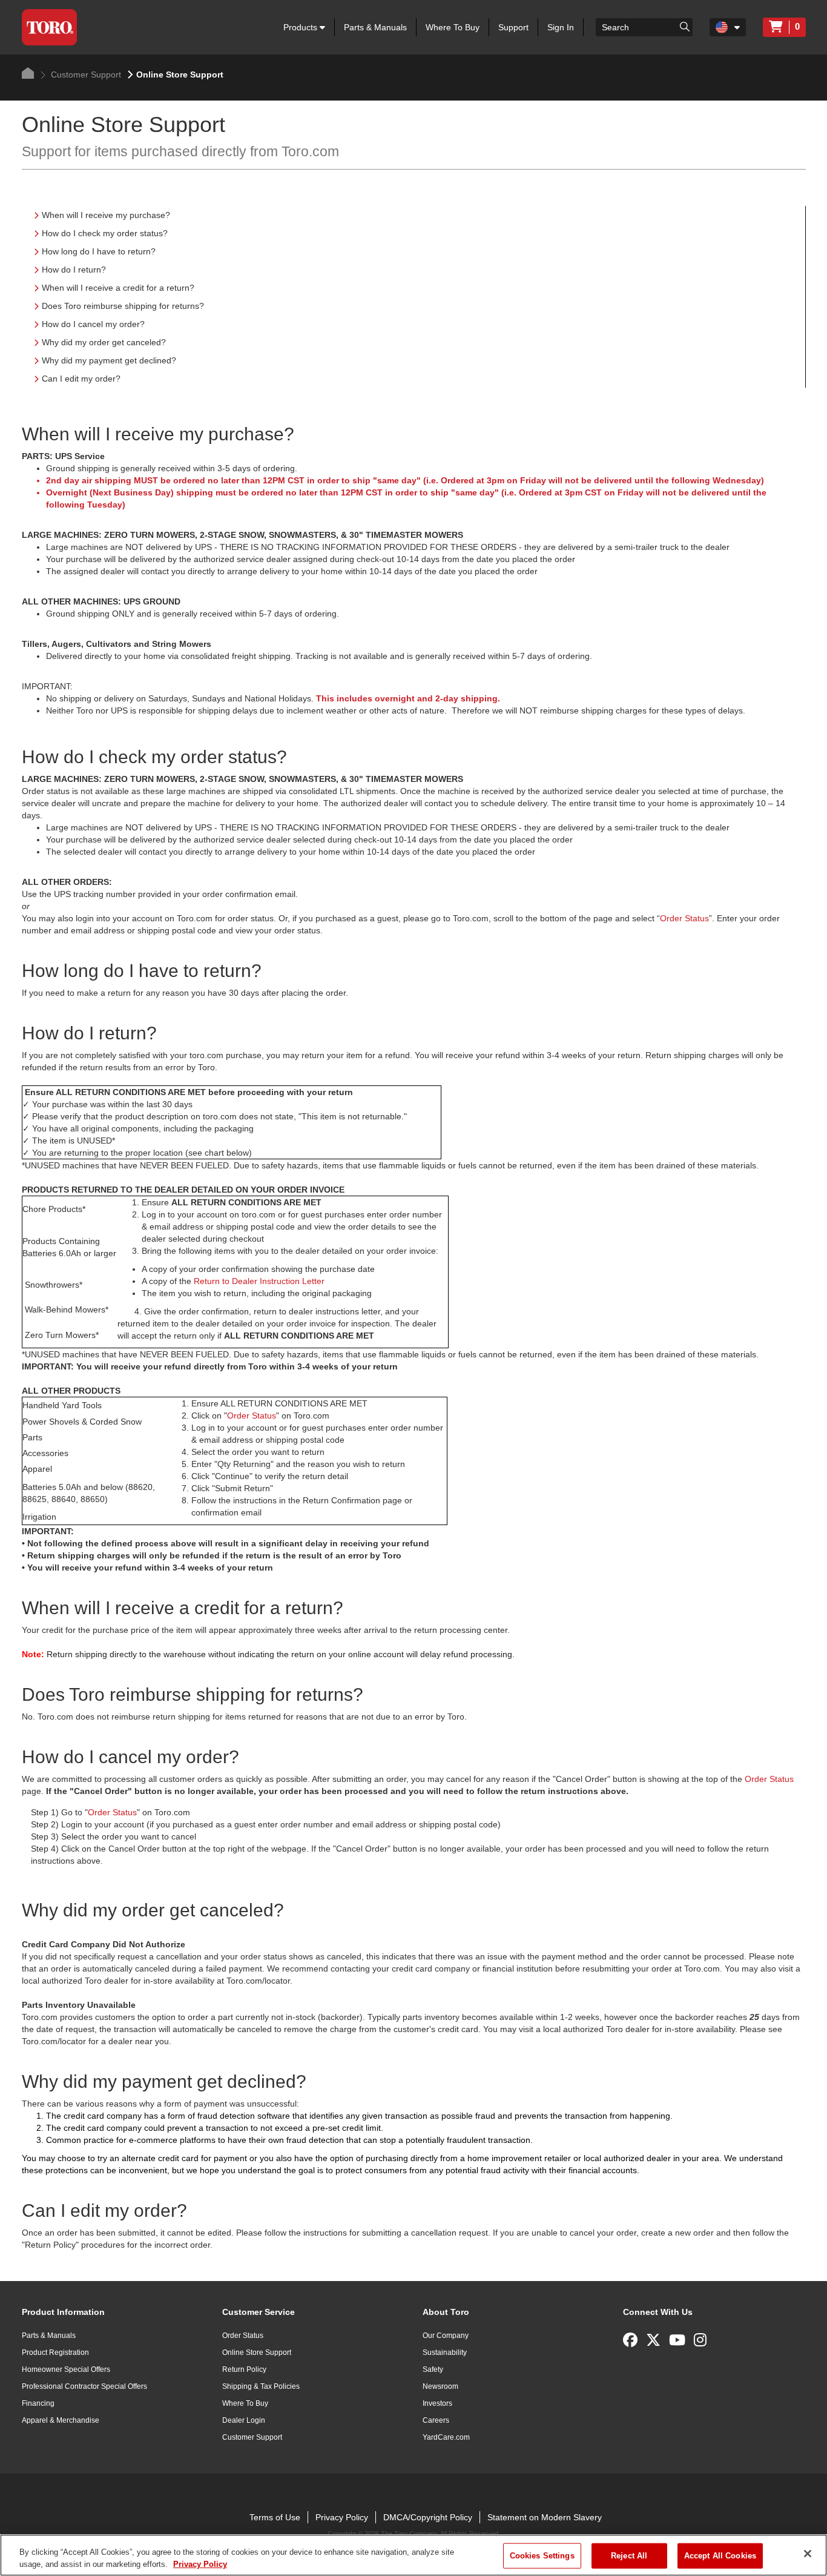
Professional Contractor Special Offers (84, 2386)
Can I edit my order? (81, 379)
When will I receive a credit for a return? (118, 288)
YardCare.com (446, 2437)
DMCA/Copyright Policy (428, 2517)
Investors (437, 2403)
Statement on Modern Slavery (545, 2517)
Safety (433, 2369)
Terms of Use (275, 2517)
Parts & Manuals (375, 27)
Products (301, 27)
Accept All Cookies (720, 2556)
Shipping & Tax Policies (261, 2386)
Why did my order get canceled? (104, 342)
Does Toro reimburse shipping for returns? (123, 306)
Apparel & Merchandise (61, 2420)
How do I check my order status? (105, 233)
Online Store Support (257, 2353)
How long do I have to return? (99, 251)
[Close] (808, 2554)
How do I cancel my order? (93, 324)
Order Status (684, 918)
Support (513, 27)
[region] (413, 2555)
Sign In (561, 27)
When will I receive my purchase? (106, 215)
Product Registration (55, 2353)
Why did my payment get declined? (109, 360)
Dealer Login (244, 2420)
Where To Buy (453, 27)
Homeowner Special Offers (66, 2369)
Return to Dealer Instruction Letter (259, 1281)
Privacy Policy (342, 2517)
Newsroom (440, 2386)
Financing (38, 2403)
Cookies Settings (542, 2556)
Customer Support (85, 74)
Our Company (446, 2336)
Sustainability (445, 2353)
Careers (436, 2420)
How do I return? (74, 270)
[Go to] (685, 26)
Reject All (629, 2556)
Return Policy (244, 2369)
